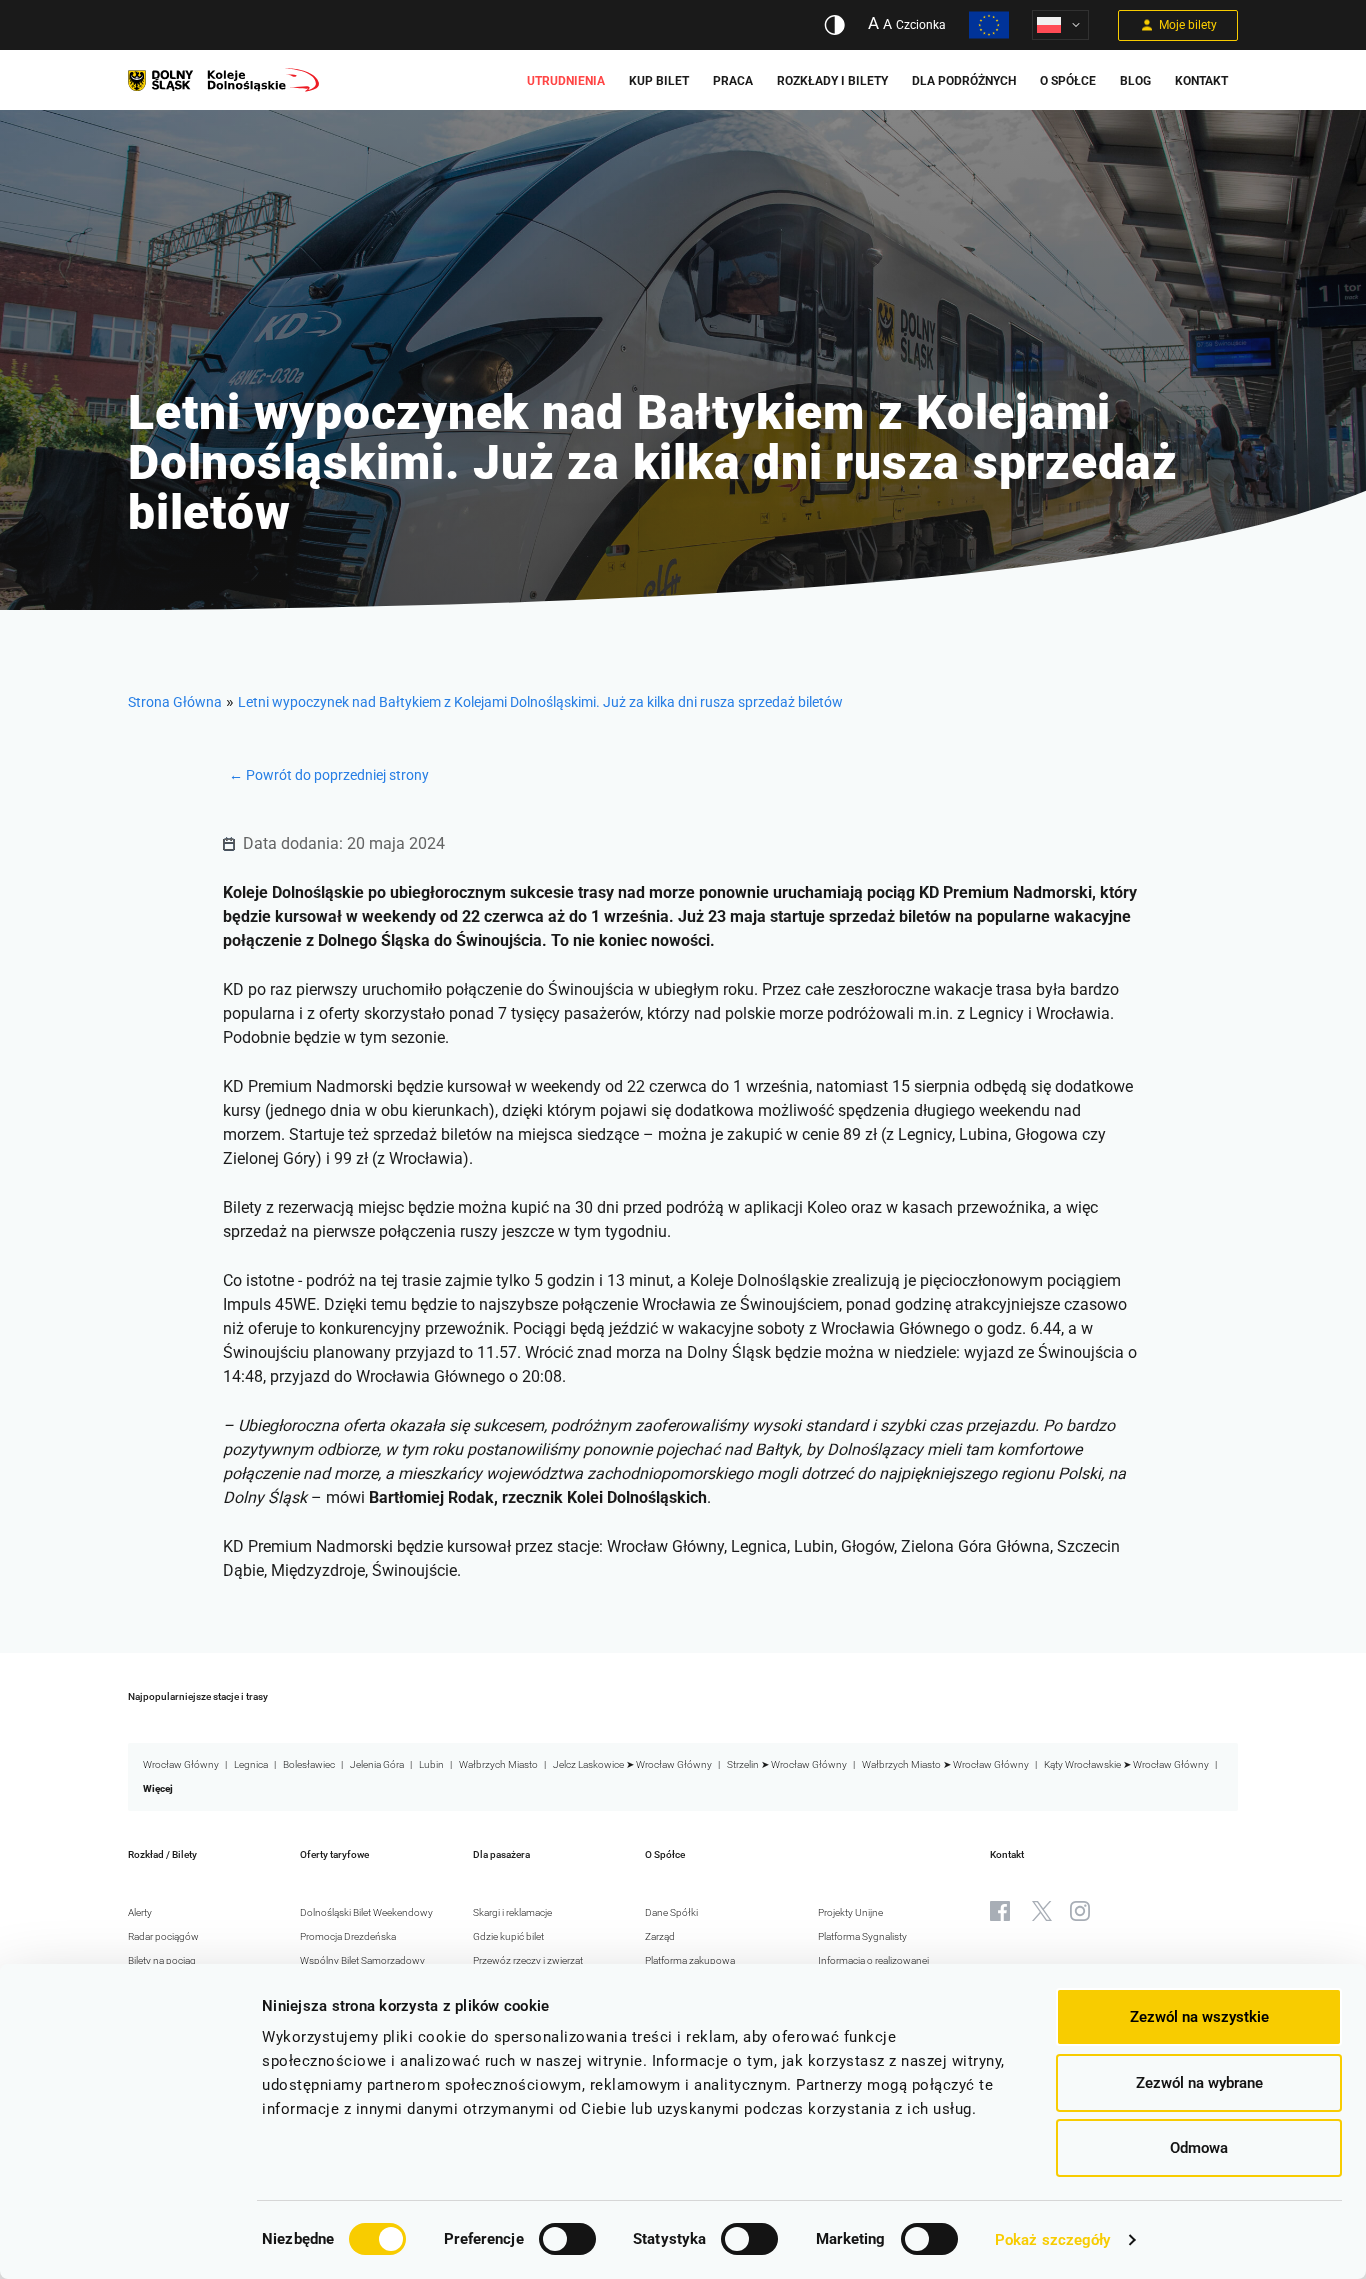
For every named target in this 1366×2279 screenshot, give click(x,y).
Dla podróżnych (964, 81)
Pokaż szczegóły (1053, 2240)
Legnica (251, 1764)
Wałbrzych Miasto (498, 1764)
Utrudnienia (566, 81)
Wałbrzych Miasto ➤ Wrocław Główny (945, 1764)
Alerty (140, 1912)
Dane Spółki (671, 1912)
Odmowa (1199, 2148)
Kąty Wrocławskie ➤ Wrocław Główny (1126, 1764)
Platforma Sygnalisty (862, 1936)
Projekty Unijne (850, 1912)
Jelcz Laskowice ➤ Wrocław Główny (632, 1764)
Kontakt (1201, 81)
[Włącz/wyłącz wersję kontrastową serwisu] (834, 25)
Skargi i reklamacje (512, 1912)
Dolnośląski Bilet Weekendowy (366, 1912)
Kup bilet (659, 81)
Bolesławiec (309, 1764)
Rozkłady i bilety (832, 81)
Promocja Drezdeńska (348, 1936)
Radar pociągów (163, 1936)
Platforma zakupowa (690, 1960)
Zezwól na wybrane (1199, 2083)
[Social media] (1000, 1911)
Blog (1135, 81)
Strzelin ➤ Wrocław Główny (787, 1764)
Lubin (431, 1764)
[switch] (567, 2239)
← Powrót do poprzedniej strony (329, 775)
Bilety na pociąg (162, 1960)
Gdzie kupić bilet (508, 1936)
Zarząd (660, 1936)
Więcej (158, 1788)
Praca (733, 81)
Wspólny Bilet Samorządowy (362, 1960)
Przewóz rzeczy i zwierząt (528, 1960)
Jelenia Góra (377, 1764)
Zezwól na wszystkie (1199, 2017)
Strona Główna (175, 702)
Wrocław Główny (181, 1764)
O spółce (1068, 81)
